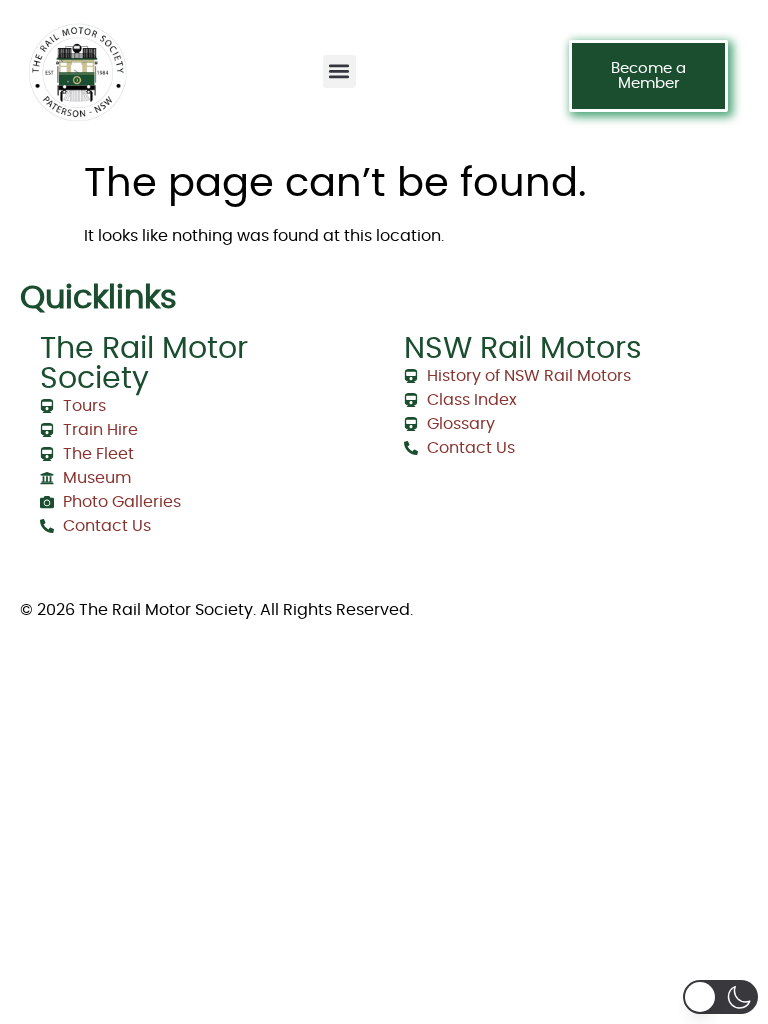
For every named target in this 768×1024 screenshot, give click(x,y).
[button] (339, 71)
